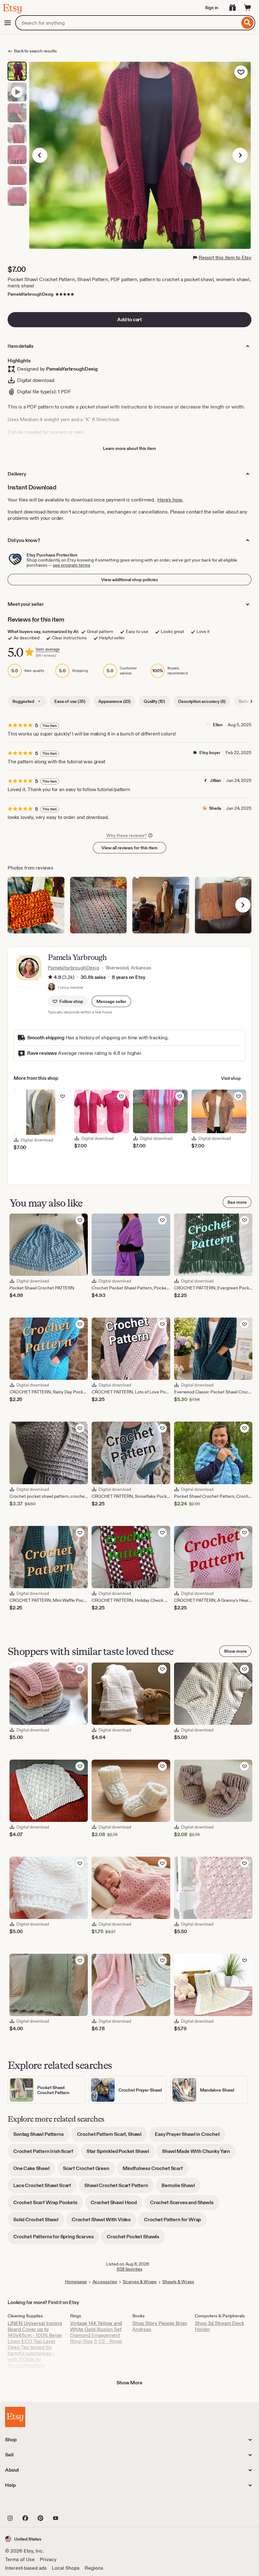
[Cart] (248, 8)
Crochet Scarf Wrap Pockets (48, 2205)
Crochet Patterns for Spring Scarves (56, 2239)
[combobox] (127, 23)
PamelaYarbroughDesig (30, 294)
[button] (111, 1001)
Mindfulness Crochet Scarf (156, 2170)
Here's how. (170, 500)
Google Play (74, 2504)
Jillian (216, 780)
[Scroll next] (251, 701)
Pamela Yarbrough (77, 957)
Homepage (76, 2282)
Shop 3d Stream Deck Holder (220, 2326)
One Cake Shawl (34, 2170)
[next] (243, 905)
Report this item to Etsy (225, 258)
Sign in (212, 8)
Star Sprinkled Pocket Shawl (121, 2153)
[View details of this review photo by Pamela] (161, 905)
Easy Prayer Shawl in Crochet (190, 2136)
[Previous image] (40, 155)
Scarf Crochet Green (89, 2170)
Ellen (218, 725)
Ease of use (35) (70, 701)
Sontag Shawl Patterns (41, 2136)
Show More (129, 2383)
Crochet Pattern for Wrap (175, 2222)
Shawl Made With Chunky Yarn (199, 2153)
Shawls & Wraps (178, 2282)
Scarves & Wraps (140, 2282)
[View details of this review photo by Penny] (99, 905)
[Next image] (240, 155)
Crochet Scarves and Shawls (185, 2205)
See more (237, 1202)
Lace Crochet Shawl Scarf (45, 2188)
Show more (235, 1651)
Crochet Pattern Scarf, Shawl (112, 2136)
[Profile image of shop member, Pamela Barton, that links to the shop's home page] (51, 987)
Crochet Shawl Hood (117, 2205)
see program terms (72, 565)
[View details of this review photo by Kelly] (36, 905)
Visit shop (231, 1078)
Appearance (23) (114, 701)
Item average (48, 649)
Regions (94, 2568)
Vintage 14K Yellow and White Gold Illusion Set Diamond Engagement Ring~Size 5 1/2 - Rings (96, 2332)
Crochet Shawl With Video (104, 2222)
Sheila (215, 808)
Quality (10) (154, 701)
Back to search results (35, 51)
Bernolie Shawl (181, 2188)
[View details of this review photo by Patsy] (223, 905)
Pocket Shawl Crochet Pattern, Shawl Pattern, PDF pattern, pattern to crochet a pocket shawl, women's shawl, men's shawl (129, 283)
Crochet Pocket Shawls (136, 2239)
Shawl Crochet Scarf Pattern (119, 2188)
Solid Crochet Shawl (39, 2222)
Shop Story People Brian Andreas (160, 2326)
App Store (26, 2504)
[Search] (247, 23)
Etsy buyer (210, 753)
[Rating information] (50, 977)
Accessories (105, 2282)
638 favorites (130, 2269)
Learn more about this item (129, 448)
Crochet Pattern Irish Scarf (46, 2153)
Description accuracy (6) (202, 701)
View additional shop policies (129, 580)
